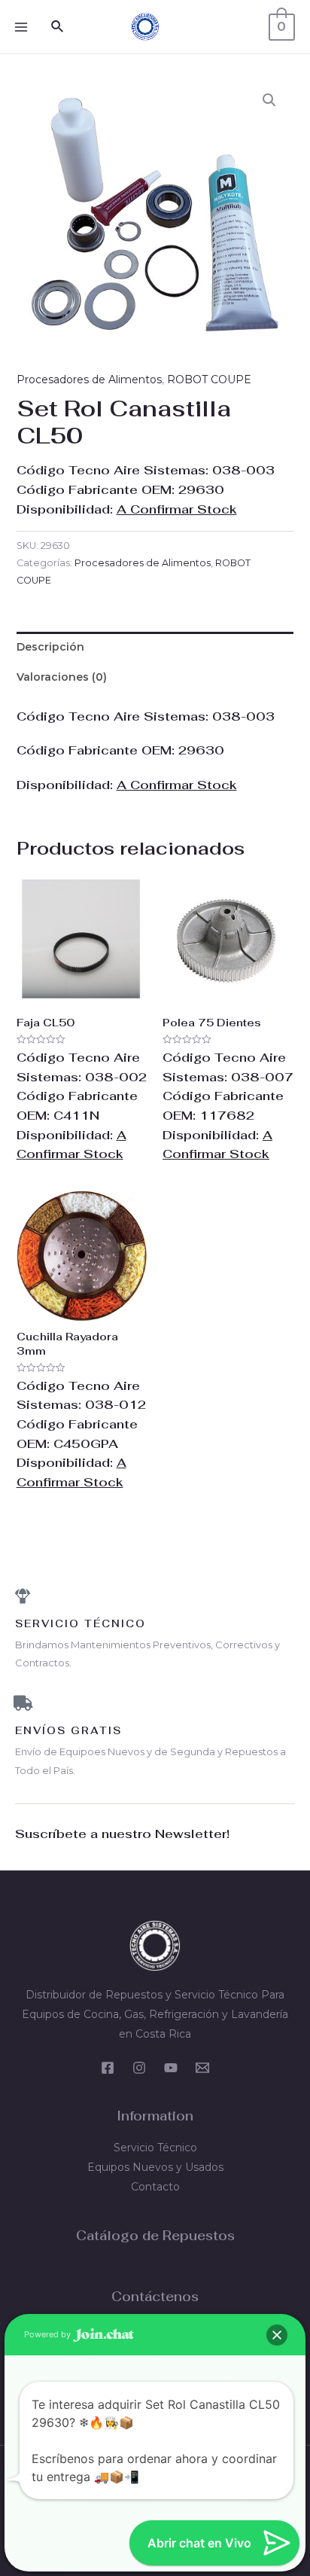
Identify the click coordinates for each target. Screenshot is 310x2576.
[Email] (202, 2068)
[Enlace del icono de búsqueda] (58, 27)
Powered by (49, 2334)
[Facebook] (108, 2068)
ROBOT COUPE (209, 380)
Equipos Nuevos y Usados (155, 2167)
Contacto (155, 2187)
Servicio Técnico (155, 2148)
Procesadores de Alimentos (89, 380)
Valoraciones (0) (62, 677)
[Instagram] (139, 2068)
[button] (269, 100)
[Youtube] (171, 2068)
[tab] (155, 647)
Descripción (50, 647)
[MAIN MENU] (21, 27)
